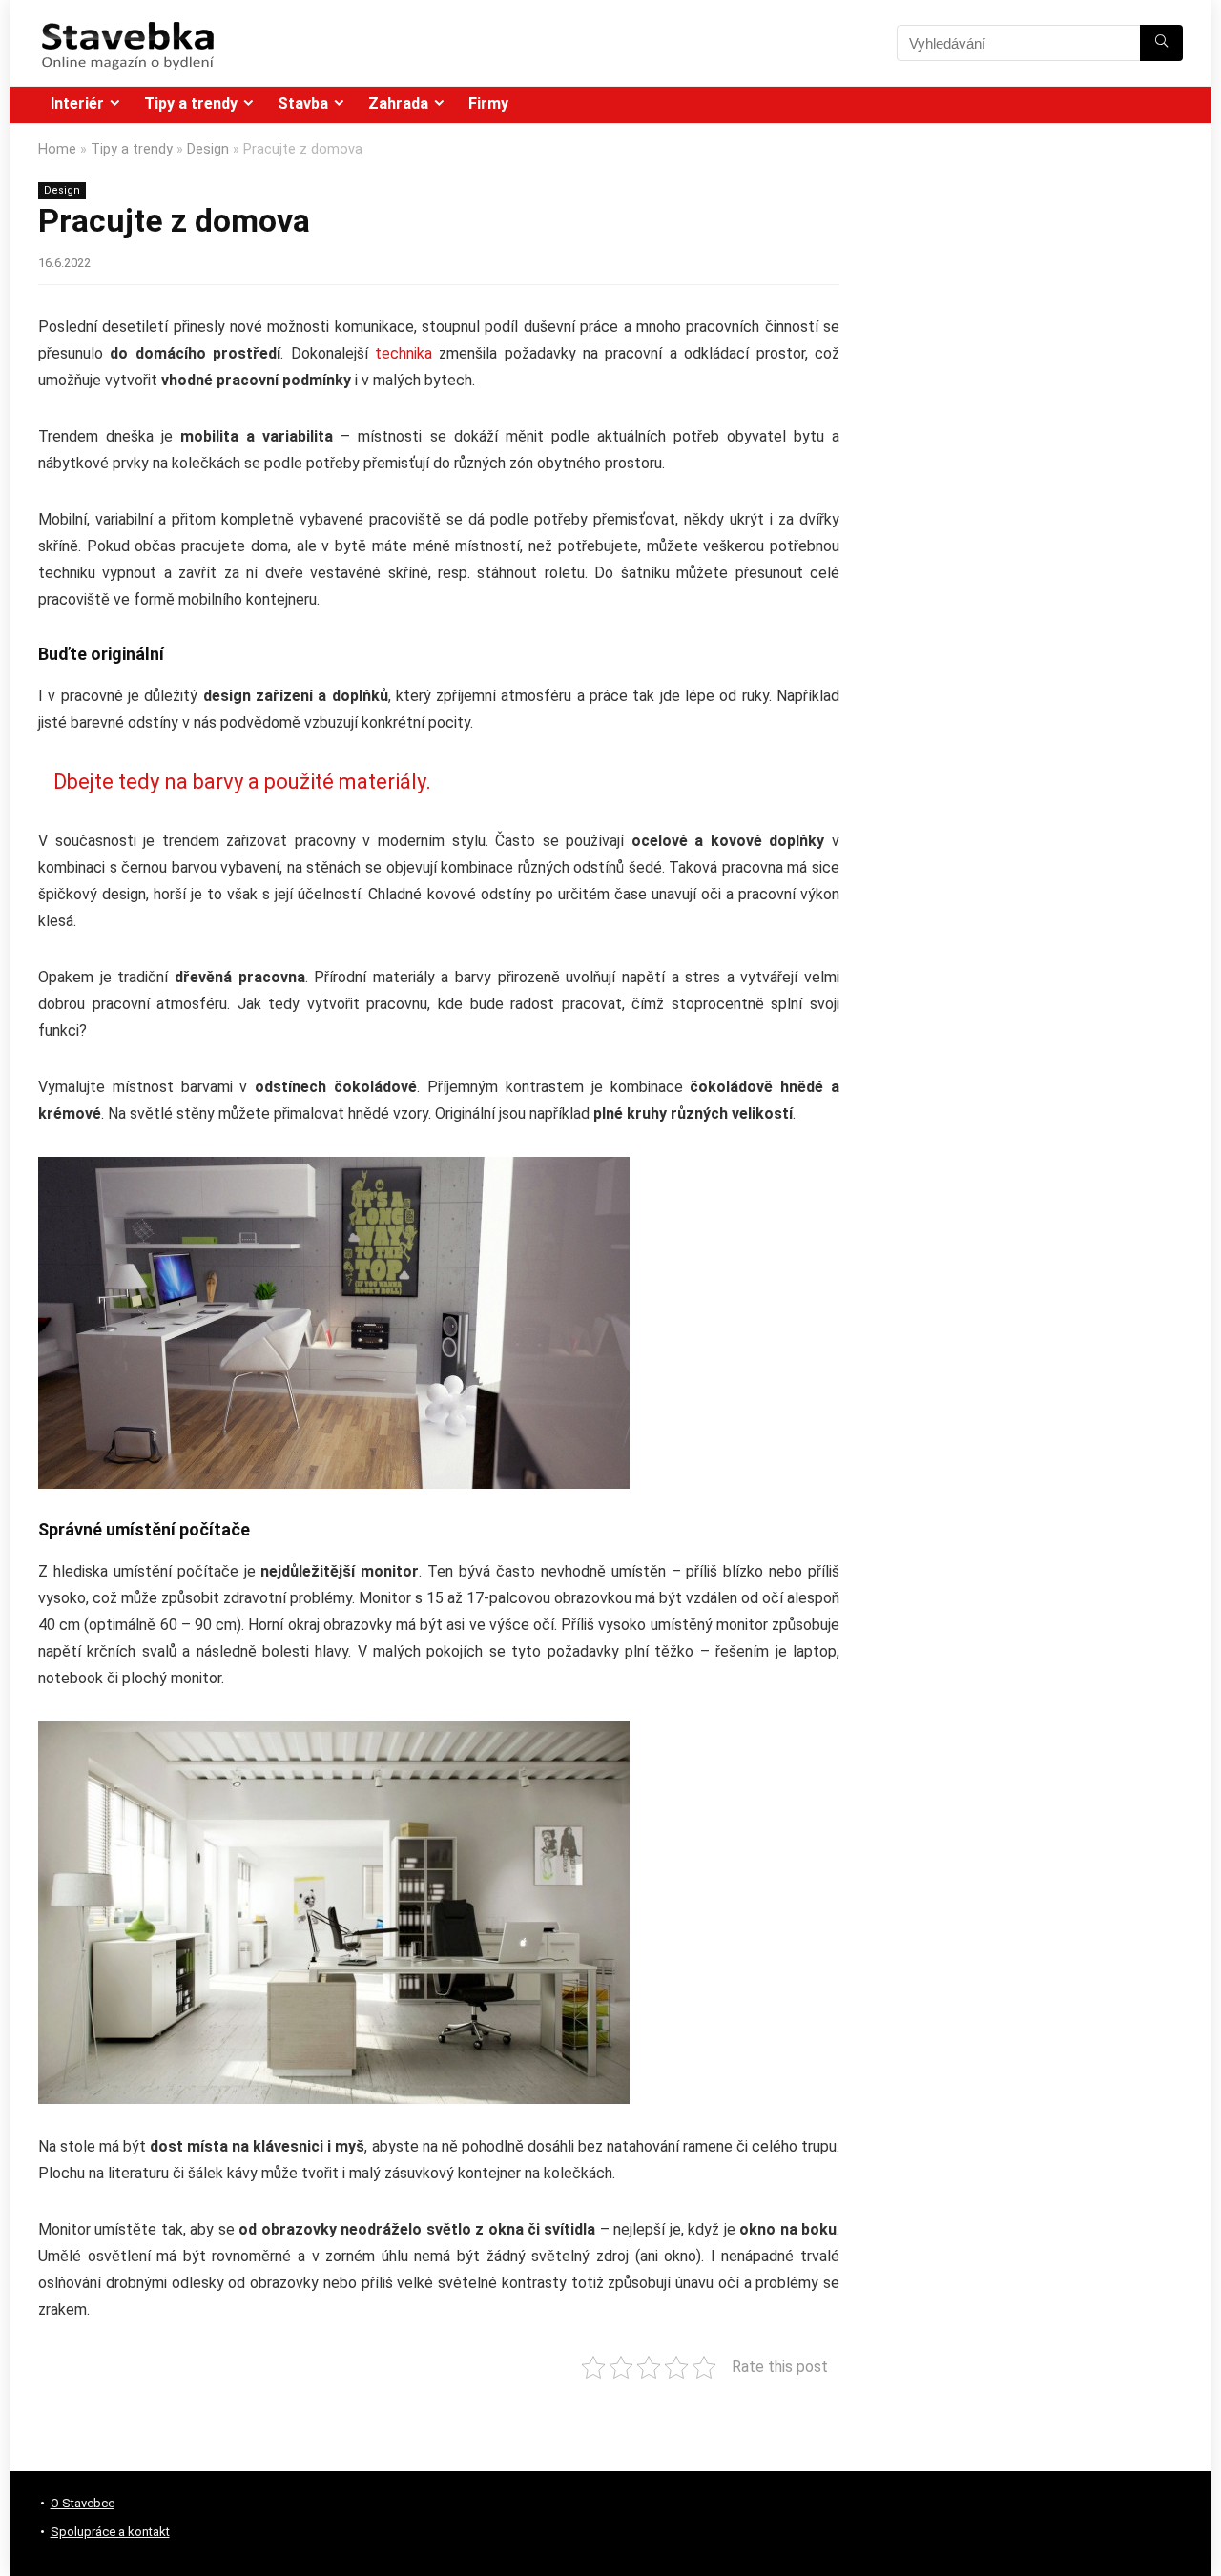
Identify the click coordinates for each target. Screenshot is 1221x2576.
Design (208, 149)
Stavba (303, 103)
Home (57, 149)
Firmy (488, 103)
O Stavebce (83, 2503)
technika (404, 353)
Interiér (77, 103)
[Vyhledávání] (1161, 43)
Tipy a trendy (191, 103)
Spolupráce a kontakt (110, 2532)
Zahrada (398, 103)
